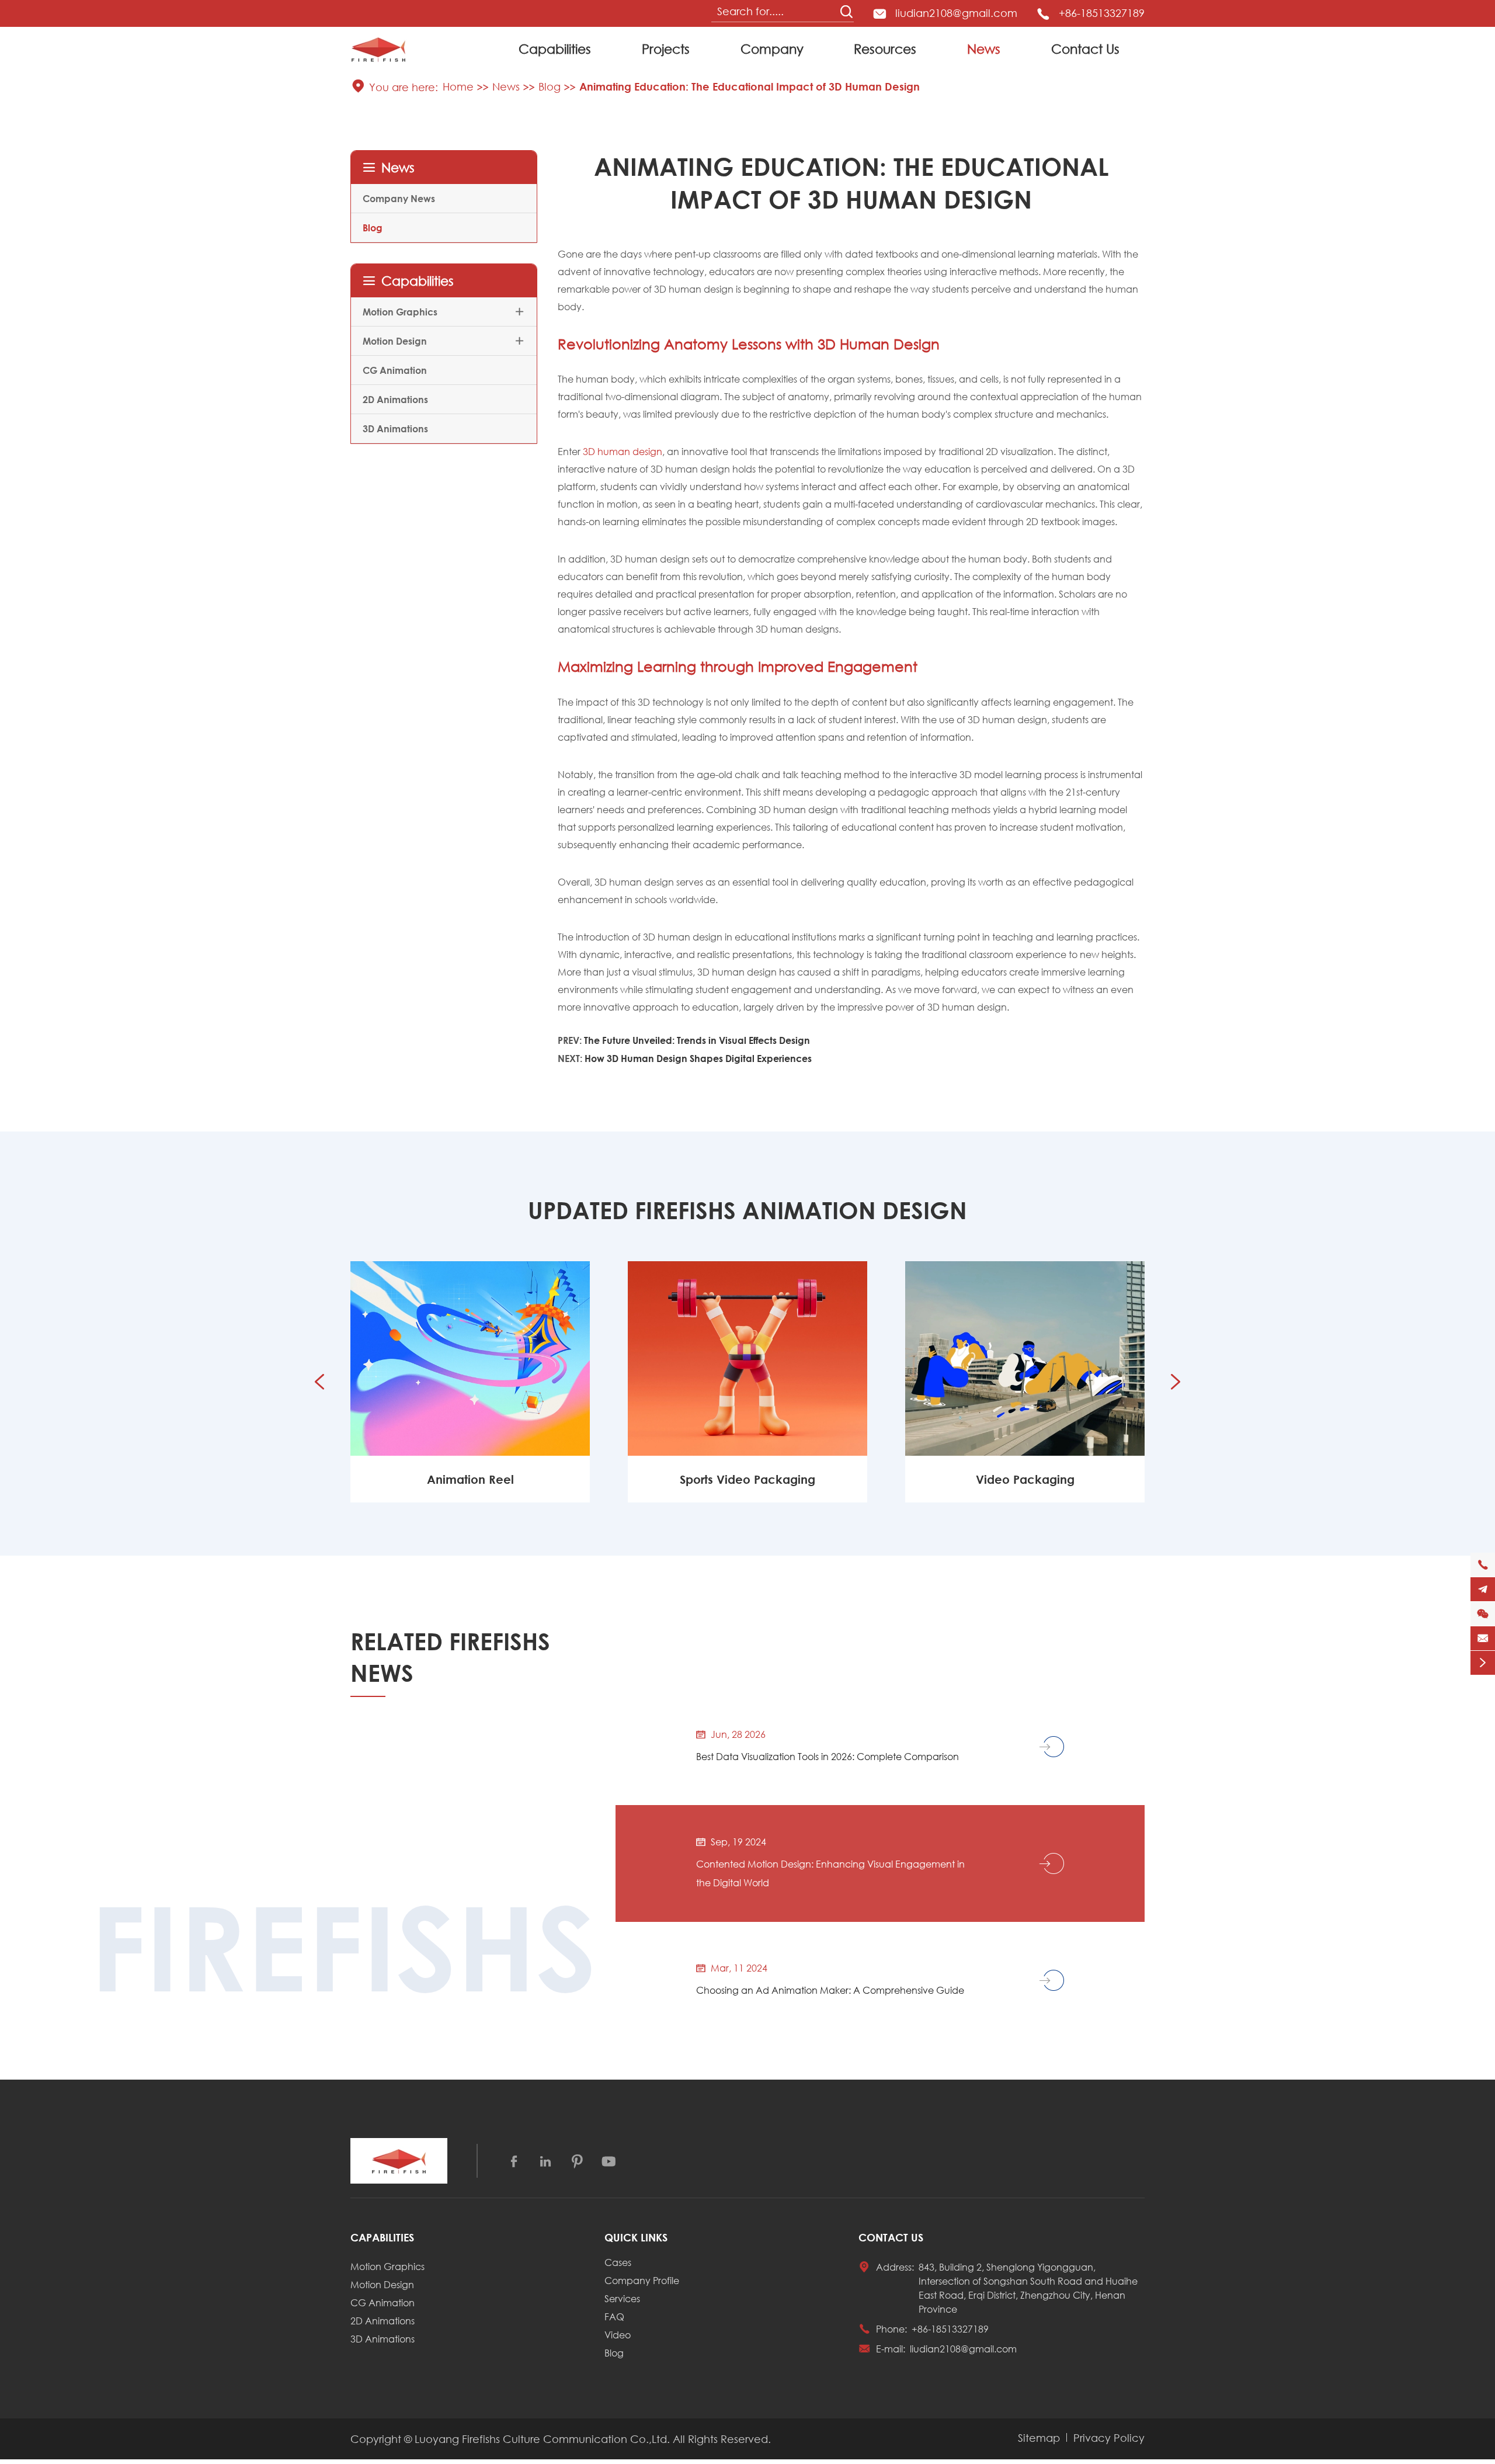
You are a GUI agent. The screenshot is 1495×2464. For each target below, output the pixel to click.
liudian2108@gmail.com (956, 13)
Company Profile (642, 2280)
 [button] (319, 1382)
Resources (885, 49)
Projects (666, 49)
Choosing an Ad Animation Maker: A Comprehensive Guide (830, 1990)
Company (772, 49)
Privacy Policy (1109, 2438)
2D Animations (395, 399)
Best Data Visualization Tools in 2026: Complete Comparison (828, 1756)
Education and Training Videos (1025, 1479)
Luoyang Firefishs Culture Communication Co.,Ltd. (542, 2439)
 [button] (1176, 1382)
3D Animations (395, 428)
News (984, 49)
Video (618, 2335)
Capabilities (555, 49)
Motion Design (395, 341)
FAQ (614, 2316)
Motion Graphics (400, 312)
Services (622, 2298)
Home (458, 86)
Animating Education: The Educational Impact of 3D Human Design (750, 86)
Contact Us (1085, 49)
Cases (618, 2262)
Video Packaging (748, 1479)
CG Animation (395, 370)
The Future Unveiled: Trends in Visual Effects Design (697, 1040)
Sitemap (1039, 2438)
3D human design (623, 451)
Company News (399, 198)
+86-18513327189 (1102, 13)
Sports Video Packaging (470, 1479)
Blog (550, 86)
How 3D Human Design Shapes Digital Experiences (698, 1058)
